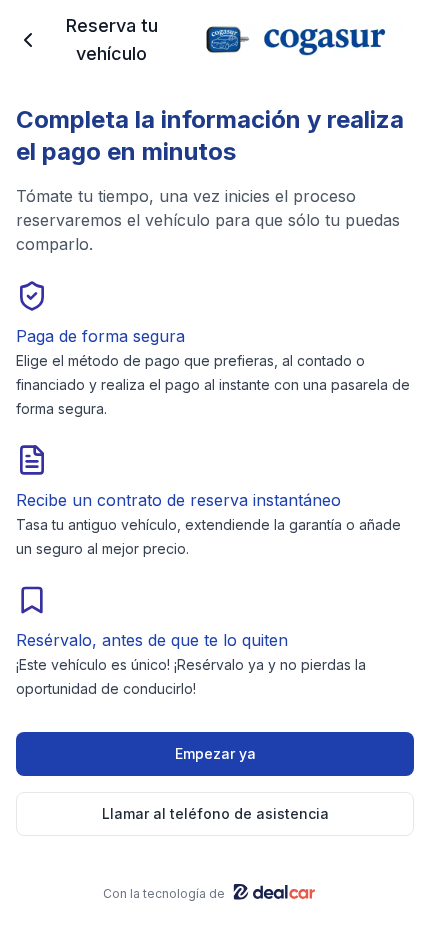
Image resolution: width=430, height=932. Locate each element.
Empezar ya (215, 753)
